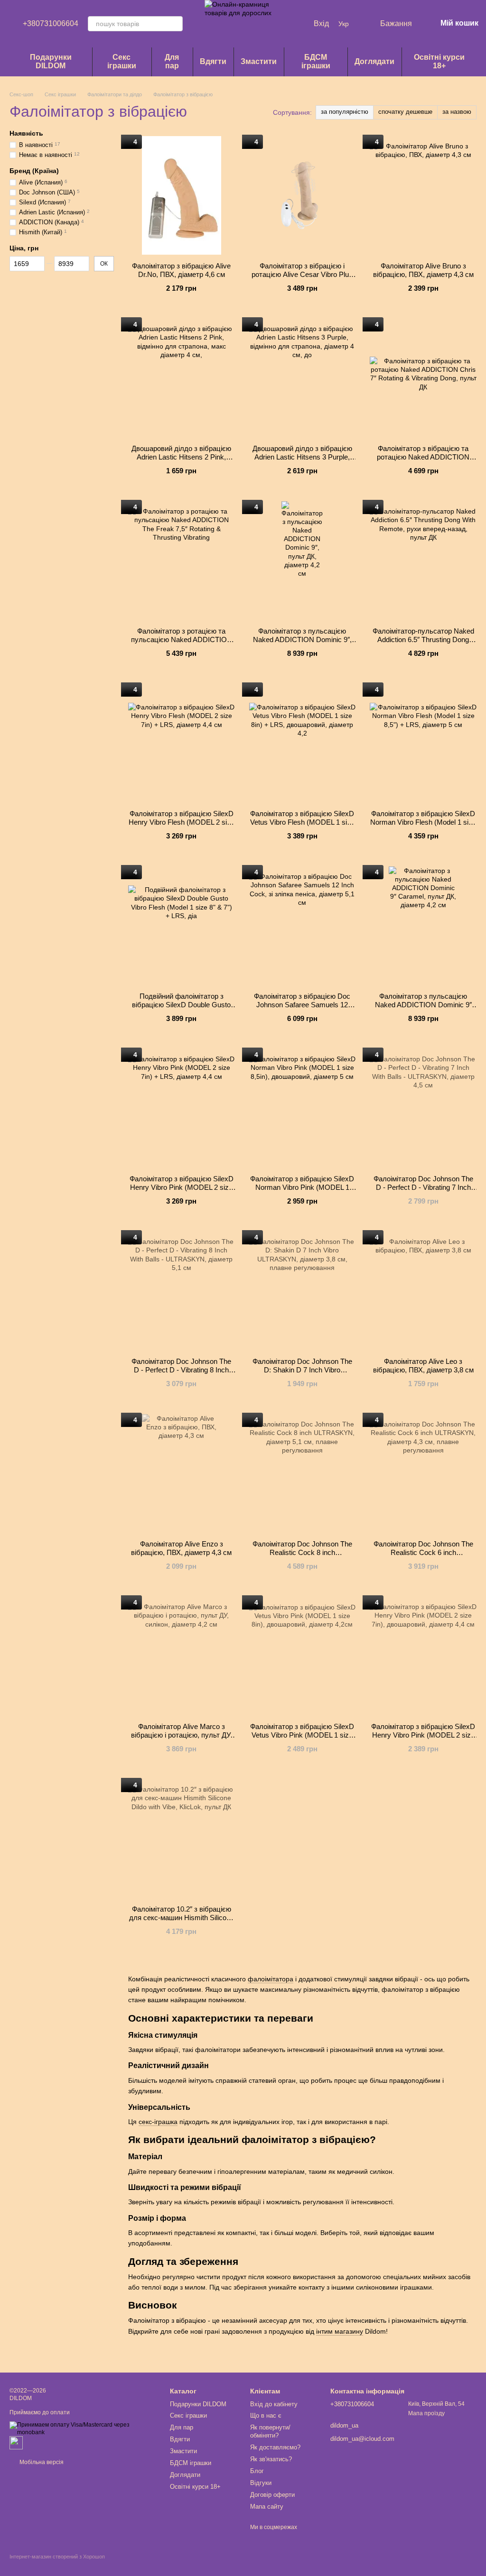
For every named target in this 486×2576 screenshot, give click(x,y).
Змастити (259, 61)
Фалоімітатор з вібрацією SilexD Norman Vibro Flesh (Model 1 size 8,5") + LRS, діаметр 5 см (423, 822)
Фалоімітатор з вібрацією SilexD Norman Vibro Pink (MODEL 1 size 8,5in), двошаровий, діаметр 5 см (302, 1191)
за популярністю (345, 112)
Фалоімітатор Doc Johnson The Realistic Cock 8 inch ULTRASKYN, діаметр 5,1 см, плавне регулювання (302, 1557)
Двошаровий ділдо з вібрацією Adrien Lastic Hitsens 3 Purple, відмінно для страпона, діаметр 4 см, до (302, 461)
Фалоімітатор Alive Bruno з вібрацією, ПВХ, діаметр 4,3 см (423, 270)
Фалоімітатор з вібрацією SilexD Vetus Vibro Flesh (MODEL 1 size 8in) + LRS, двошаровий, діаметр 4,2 (302, 826)
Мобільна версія (41, 2462)
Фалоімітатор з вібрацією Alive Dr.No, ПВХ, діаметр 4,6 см (181, 270)
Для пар (172, 61)
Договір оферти (272, 2495)
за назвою (457, 112)
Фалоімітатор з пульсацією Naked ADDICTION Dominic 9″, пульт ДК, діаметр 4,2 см (302, 639)
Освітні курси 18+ (439, 61)
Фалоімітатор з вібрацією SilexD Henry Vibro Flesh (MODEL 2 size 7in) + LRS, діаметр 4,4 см (182, 822)
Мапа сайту (267, 2507)
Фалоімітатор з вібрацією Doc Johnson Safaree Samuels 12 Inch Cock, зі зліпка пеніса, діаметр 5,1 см (302, 1009)
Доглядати (374, 61)
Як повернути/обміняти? (270, 2431)
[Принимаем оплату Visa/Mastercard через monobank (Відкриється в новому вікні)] (83, 2429)
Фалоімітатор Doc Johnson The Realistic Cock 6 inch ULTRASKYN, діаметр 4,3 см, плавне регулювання (423, 1557)
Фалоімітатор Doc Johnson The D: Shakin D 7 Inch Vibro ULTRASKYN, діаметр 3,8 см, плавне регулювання (302, 1374)
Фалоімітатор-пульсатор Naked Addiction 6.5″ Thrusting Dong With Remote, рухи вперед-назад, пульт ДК (423, 644)
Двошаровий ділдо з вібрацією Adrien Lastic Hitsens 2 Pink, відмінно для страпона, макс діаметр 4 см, (181, 461)
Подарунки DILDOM (51, 61)
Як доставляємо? (275, 2447)
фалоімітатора (271, 1979)
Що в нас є (266, 2415)
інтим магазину (340, 2331)
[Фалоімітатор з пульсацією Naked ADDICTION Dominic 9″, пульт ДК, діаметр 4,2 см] (303, 561)
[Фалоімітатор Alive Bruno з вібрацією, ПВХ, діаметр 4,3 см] (423, 195)
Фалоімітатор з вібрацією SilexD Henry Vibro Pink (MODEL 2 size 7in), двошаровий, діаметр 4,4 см (423, 1735)
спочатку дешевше (405, 112)
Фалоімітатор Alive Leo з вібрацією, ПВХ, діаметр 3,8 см (423, 1366)
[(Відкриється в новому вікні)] (16, 2442)
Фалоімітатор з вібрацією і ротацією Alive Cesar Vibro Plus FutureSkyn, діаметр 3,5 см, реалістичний (302, 279)
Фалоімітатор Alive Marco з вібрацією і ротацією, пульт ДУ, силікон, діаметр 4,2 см (182, 1735)
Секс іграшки (122, 61)
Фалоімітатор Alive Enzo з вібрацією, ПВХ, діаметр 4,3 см (181, 1548)
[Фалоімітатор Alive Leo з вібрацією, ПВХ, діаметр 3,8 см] (423, 1291)
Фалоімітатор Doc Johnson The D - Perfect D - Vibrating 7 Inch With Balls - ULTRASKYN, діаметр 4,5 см (423, 1191)
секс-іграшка (158, 2122)
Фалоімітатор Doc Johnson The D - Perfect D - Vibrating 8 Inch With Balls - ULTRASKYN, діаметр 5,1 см (181, 1374)
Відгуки (261, 2483)
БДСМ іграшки (316, 61)
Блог (257, 2471)
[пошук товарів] (175, 24)
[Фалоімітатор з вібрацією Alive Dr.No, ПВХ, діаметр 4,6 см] (182, 195)
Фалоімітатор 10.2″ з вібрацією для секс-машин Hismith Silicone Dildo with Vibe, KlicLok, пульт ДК (181, 1918)
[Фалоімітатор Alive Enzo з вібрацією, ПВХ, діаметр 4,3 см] (182, 1473)
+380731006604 (51, 24)
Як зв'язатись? (271, 2459)
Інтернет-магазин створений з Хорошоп (57, 2557)
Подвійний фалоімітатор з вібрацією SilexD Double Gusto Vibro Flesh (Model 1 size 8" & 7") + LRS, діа (182, 1009)
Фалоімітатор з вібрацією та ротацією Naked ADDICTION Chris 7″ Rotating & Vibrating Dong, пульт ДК (423, 461)
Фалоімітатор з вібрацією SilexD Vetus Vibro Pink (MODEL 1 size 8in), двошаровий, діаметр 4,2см (302, 1735)
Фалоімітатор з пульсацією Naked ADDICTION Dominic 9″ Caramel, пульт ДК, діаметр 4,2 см (423, 1009)
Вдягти (213, 61)
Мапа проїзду (426, 2413)
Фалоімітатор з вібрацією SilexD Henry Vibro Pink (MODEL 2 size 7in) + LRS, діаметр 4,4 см (182, 1187)
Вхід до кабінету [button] (274, 2404)
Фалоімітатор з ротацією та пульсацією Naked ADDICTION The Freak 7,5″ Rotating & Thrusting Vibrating (182, 644)
